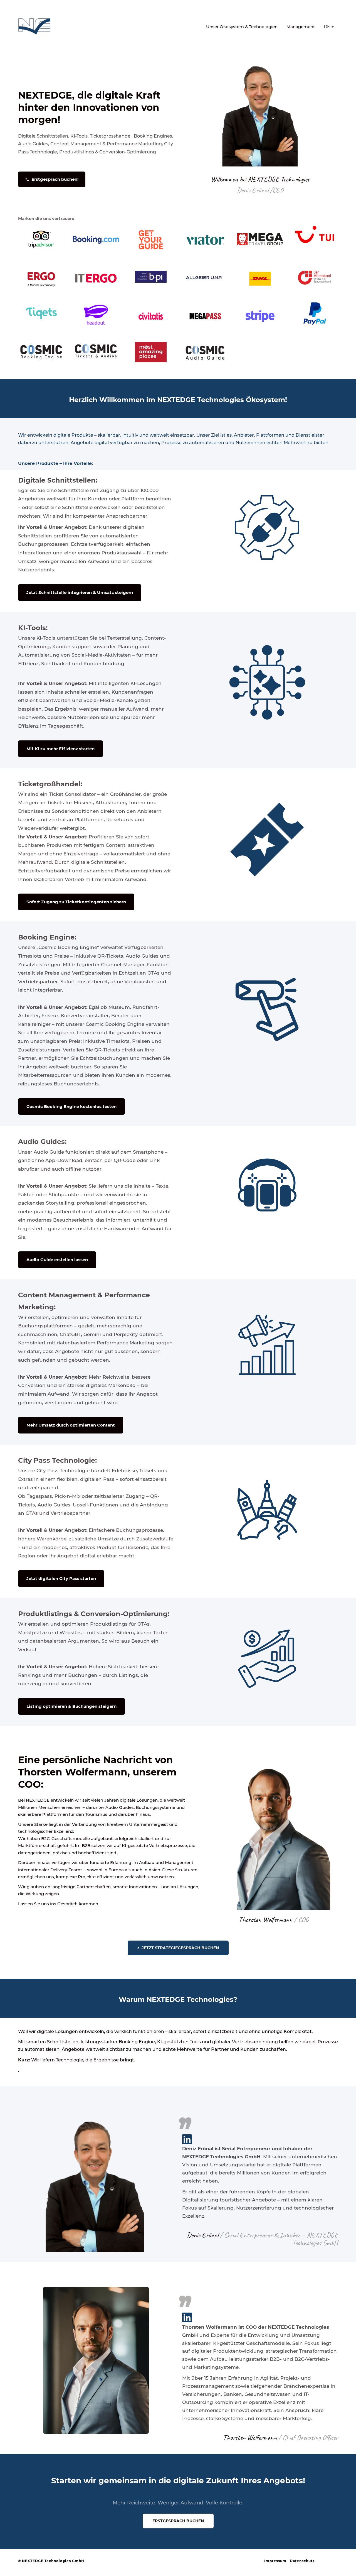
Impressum (275, 2561)
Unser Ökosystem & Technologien (242, 27)
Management (301, 27)
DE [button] (327, 27)
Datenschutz (302, 2561)
